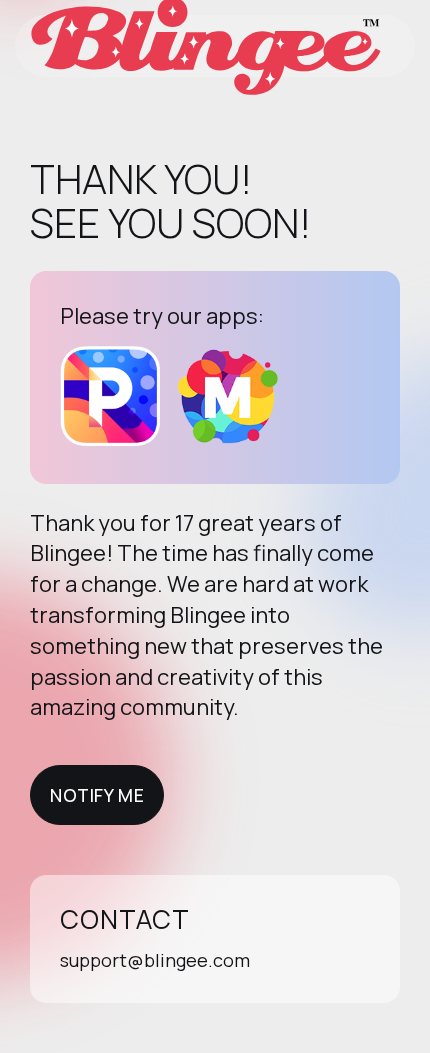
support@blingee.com (155, 960)
